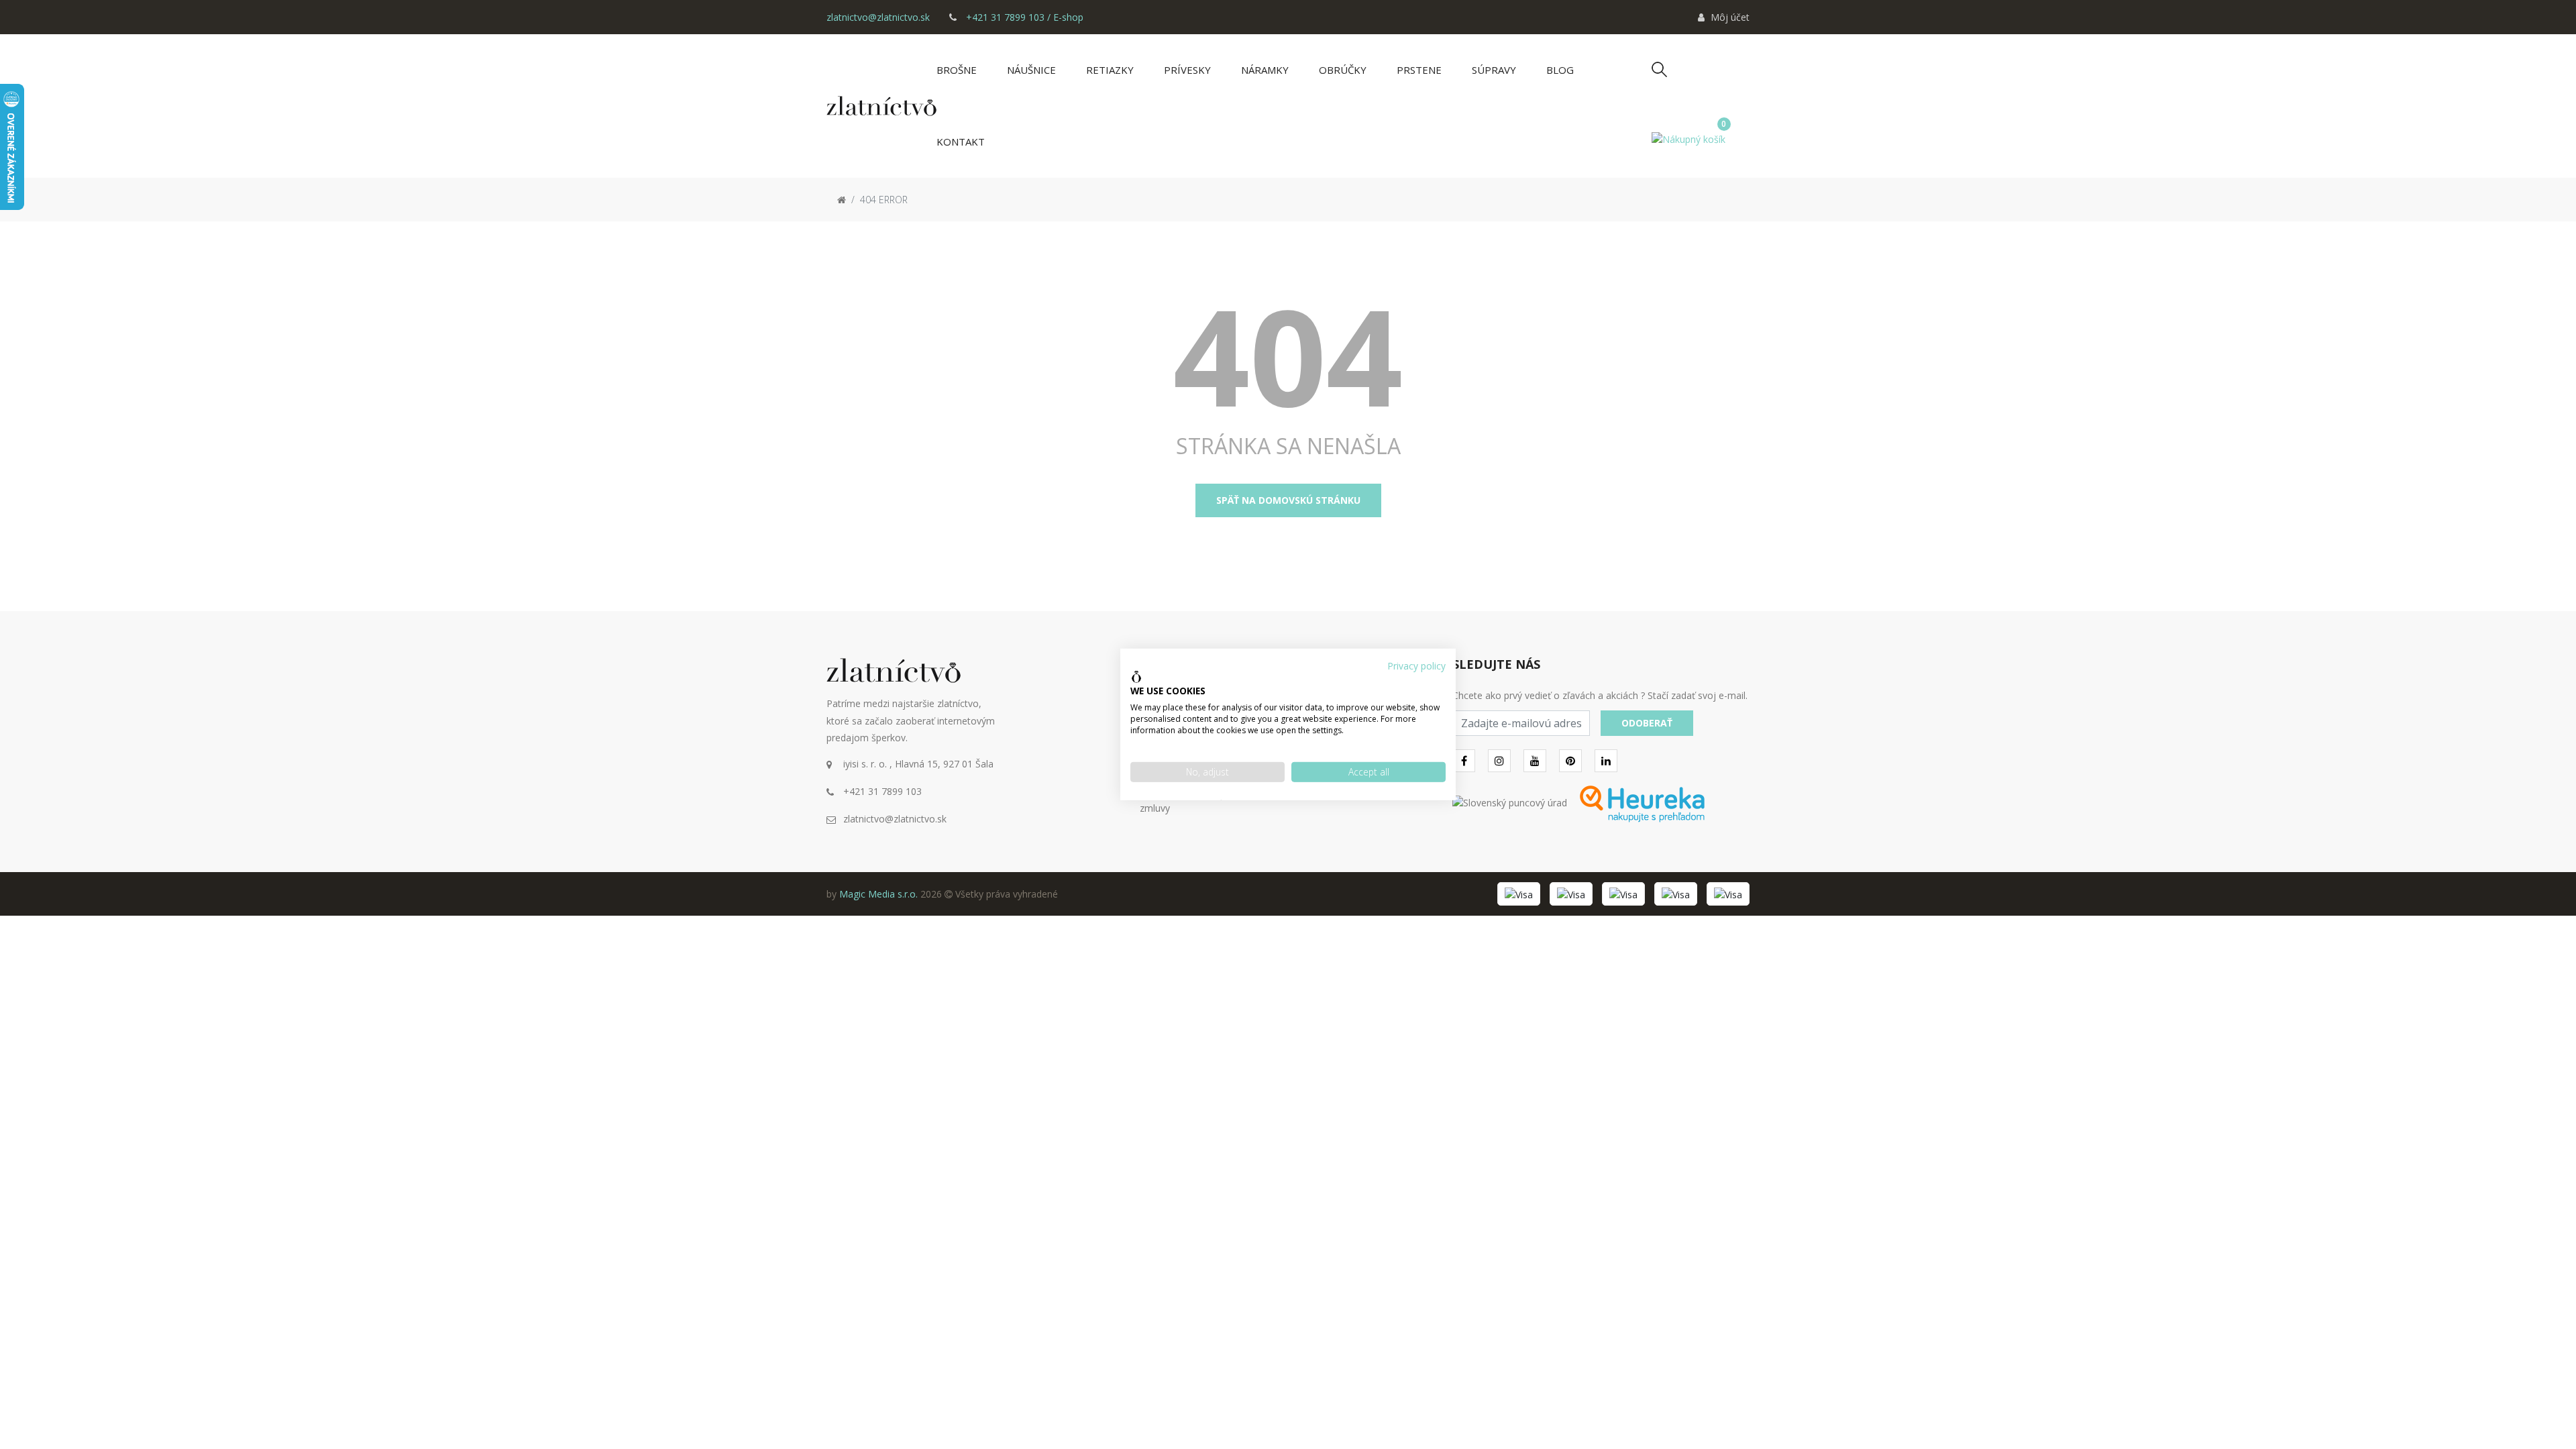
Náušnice (1031, 70)
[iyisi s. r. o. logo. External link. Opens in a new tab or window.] (1136, 677)
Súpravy (1494, 70)
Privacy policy (1416, 666)
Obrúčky (1343, 70)
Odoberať (1647, 723)
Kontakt (961, 142)
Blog (1560, 70)
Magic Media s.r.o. (878, 894)
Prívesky (1187, 70)
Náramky (1265, 70)
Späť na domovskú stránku (1288, 500)
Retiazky (1110, 70)
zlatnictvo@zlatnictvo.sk (878, 17)
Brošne (957, 70)
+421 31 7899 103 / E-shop (1023, 17)
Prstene (1419, 70)
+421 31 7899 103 (882, 791)
